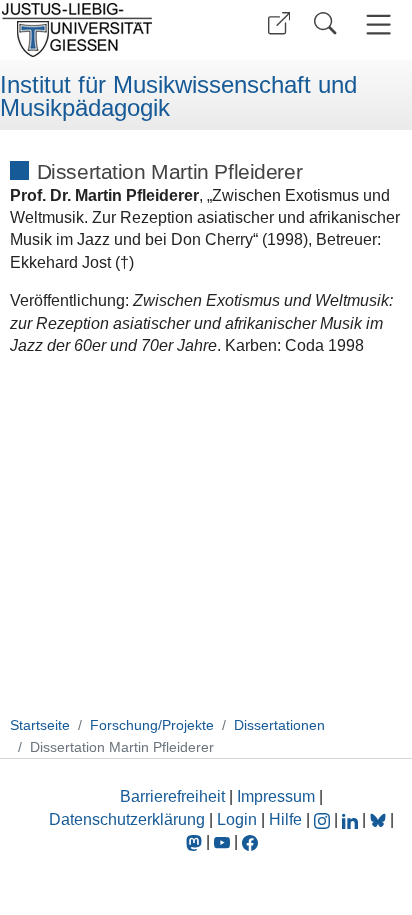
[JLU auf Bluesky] (380, 819)
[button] (279, 23)
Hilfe (285, 819)
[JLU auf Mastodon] (196, 841)
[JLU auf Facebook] (250, 841)
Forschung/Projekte (152, 725)
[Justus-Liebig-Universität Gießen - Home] (100, 30)
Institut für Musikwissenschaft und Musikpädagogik (178, 96)
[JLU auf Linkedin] (352, 819)
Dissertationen (279, 725)
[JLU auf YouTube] (222, 841)
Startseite (40, 725)
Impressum (276, 796)
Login (239, 819)
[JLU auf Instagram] (324, 819)
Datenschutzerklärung (127, 819)
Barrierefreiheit (172, 796)
